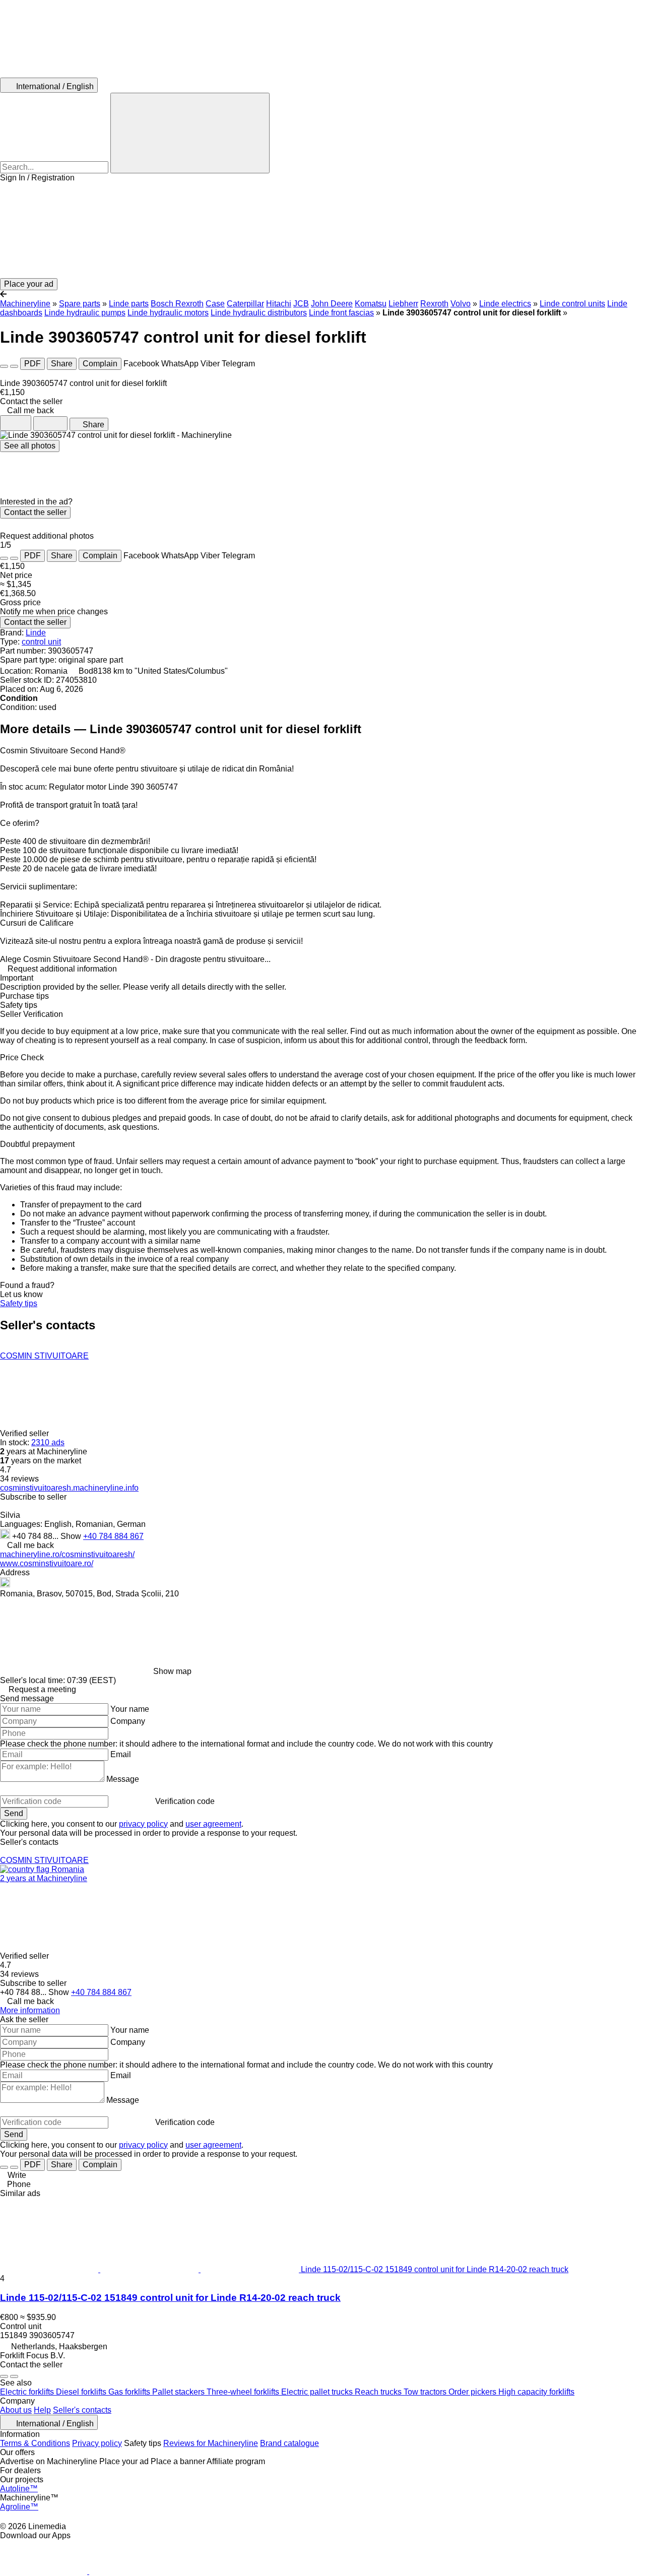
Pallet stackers (179, 2392)
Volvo (461, 304)
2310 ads (48, 1442)
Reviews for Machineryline (211, 2443)
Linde (36, 633)
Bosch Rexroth (177, 304)
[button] (322, 230)
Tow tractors (426, 2392)
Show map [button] (172, 1671)
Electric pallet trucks (318, 2392)
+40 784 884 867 (113, 1536)
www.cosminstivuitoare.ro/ (47, 1563)
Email (121, 1754)
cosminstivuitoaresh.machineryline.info (69, 1488)
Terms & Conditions (35, 2443)
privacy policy (143, 1824)
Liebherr (403, 304)
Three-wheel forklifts (244, 2392)
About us (16, 2410)
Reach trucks (379, 2392)
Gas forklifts (130, 2392)
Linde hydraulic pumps (85, 313)
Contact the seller (35, 512)
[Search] (190, 133)
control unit (41, 642)
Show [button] (72, 1536)
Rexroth (434, 304)
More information (30, 2010)
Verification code (185, 1801)
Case (215, 304)
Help (42, 2410)
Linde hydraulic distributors (259, 313)
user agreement (213, 1824)
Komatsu (371, 304)
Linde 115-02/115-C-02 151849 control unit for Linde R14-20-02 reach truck (170, 2298)
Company (128, 1721)
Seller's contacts (82, 2410)
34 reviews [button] (19, 1479)
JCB (301, 304)
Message (123, 1779)
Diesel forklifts (82, 2392)
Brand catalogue (289, 2443)
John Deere (332, 304)
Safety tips (19, 1303)
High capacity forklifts (536, 2392)
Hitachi (279, 304)
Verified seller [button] (25, 1433)
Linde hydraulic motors (168, 313)
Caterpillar (245, 304)
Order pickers (473, 2392)
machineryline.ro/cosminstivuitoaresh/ (67, 1554)
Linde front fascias (341, 313)
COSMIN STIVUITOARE (44, 1356)
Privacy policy (97, 2443)
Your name (130, 1709)
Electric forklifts (28, 2392)
